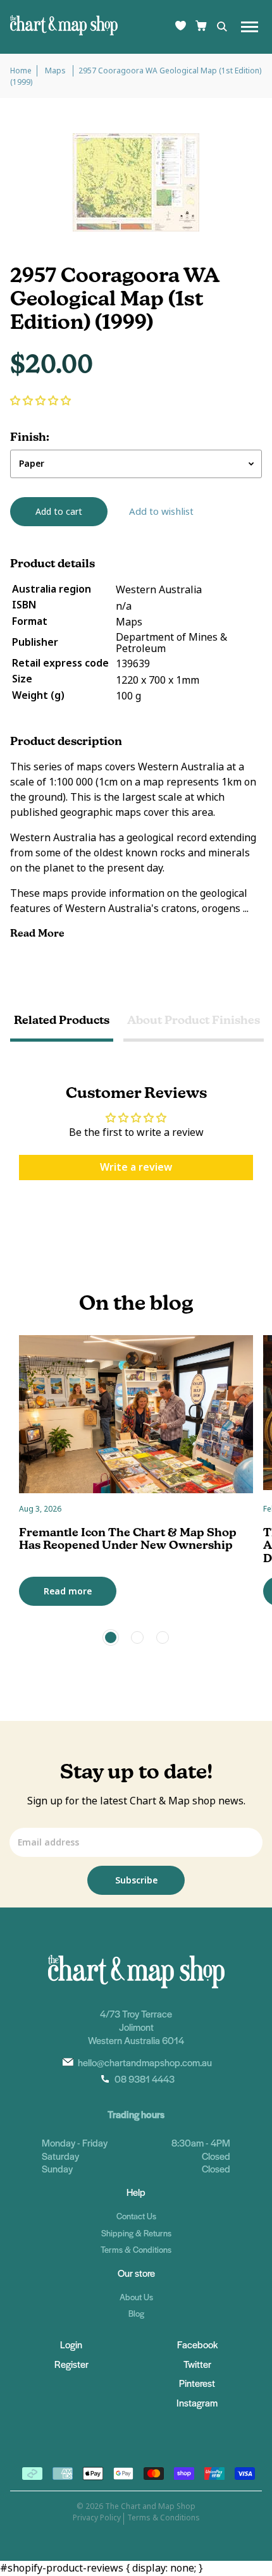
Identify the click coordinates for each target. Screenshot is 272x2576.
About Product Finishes (194, 1020)
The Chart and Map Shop (150, 2506)
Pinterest (197, 2383)
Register (71, 2364)
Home (21, 71)
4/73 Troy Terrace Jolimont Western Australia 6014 (136, 2027)
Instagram (197, 2402)
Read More (39, 933)
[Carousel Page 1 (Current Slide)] (111, 1637)
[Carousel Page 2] (137, 1637)
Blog (136, 2313)
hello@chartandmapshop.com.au (145, 2062)
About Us (136, 2297)
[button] (40, 401)
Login (71, 2344)
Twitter (197, 2364)
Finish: (30, 437)
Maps (56, 71)
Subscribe (136, 1880)
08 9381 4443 (145, 2079)
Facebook (197, 2344)
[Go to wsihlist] (181, 27)
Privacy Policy (97, 2518)
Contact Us (136, 2216)
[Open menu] (250, 27)
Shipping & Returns (136, 2233)
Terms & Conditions (136, 2249)
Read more (68, 1591)
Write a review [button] (136, 1167)
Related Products (62, 1020)
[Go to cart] (201, 27)
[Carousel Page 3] (163, 1637)
